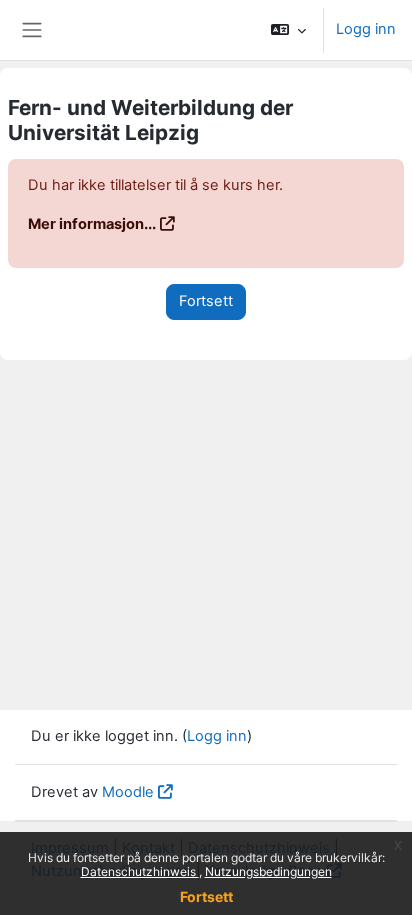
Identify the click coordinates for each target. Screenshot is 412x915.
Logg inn (366, 29)
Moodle (128, 792)
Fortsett (206, 896)
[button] (288, 30)
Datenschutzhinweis (140, 871)
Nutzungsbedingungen (268, 871)
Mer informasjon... (92, 224)
